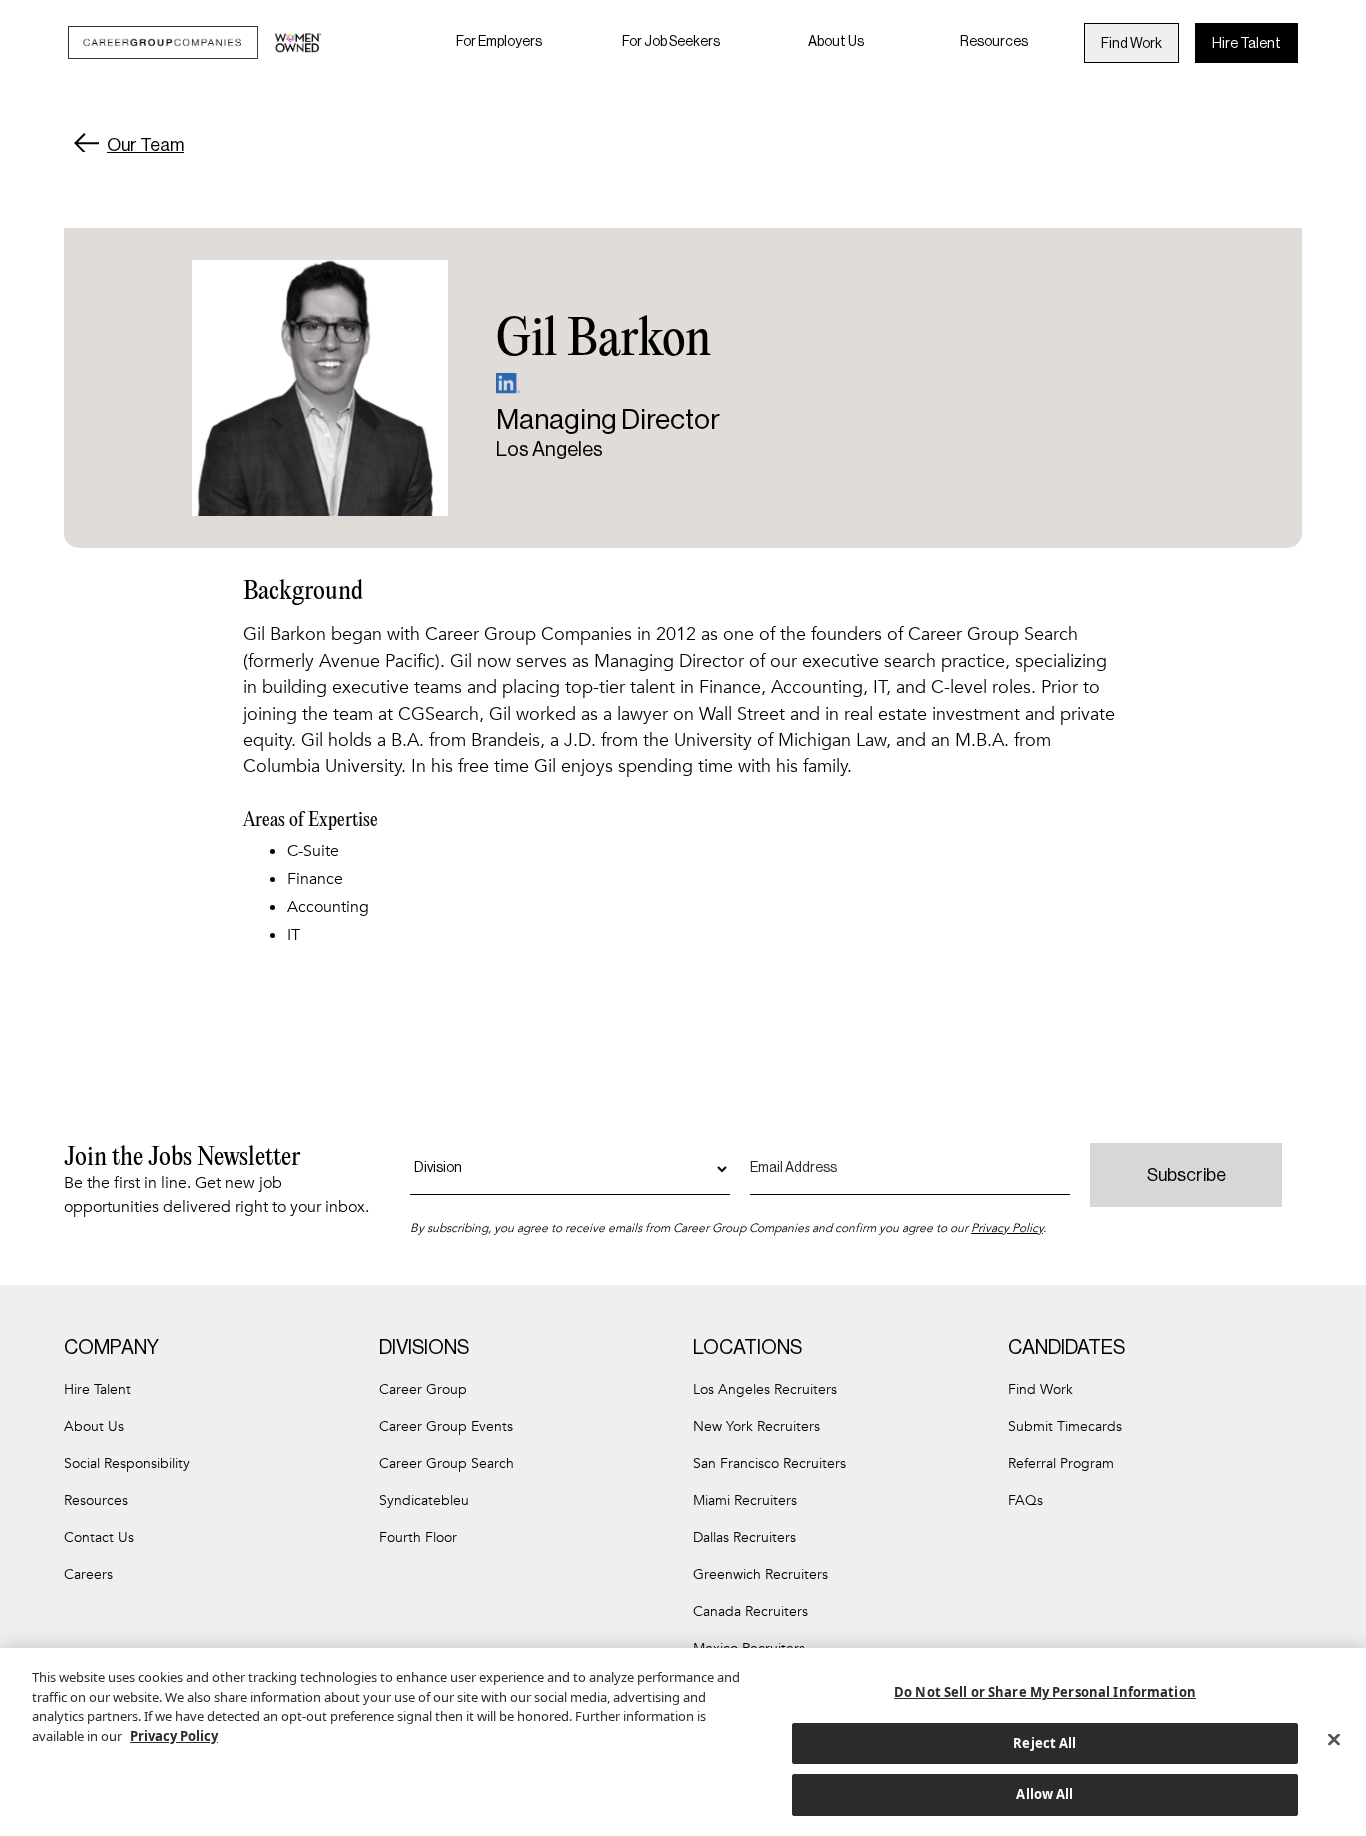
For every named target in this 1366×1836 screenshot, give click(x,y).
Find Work (1131, 44)
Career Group (423, 1389)
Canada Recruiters (750, 1611)
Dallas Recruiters (744, 1537)
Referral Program (1061, 1463)
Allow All (1044, 1794)
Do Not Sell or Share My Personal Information (1045, 1692)
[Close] (1334, 1740)
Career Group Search (446, 1463)
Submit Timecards (1065, 1426)
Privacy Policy (1007, 1228)
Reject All (1044, 1743)
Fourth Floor (418, 1537)
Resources (994, 42)
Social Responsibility (127, 1463)
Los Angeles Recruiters (765, 1389)
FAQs (1025, 1500)
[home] (195, 42)
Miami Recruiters (745, 1500)
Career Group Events (446, 1426)
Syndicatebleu (424, 1500)
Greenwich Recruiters (760, 1574)
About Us (836, 42)
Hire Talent (1246, 44)
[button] (499, 42)
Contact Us (99, 1537)
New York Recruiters (756, 1426)
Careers (88, 1574)
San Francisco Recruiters (769, 1463)
